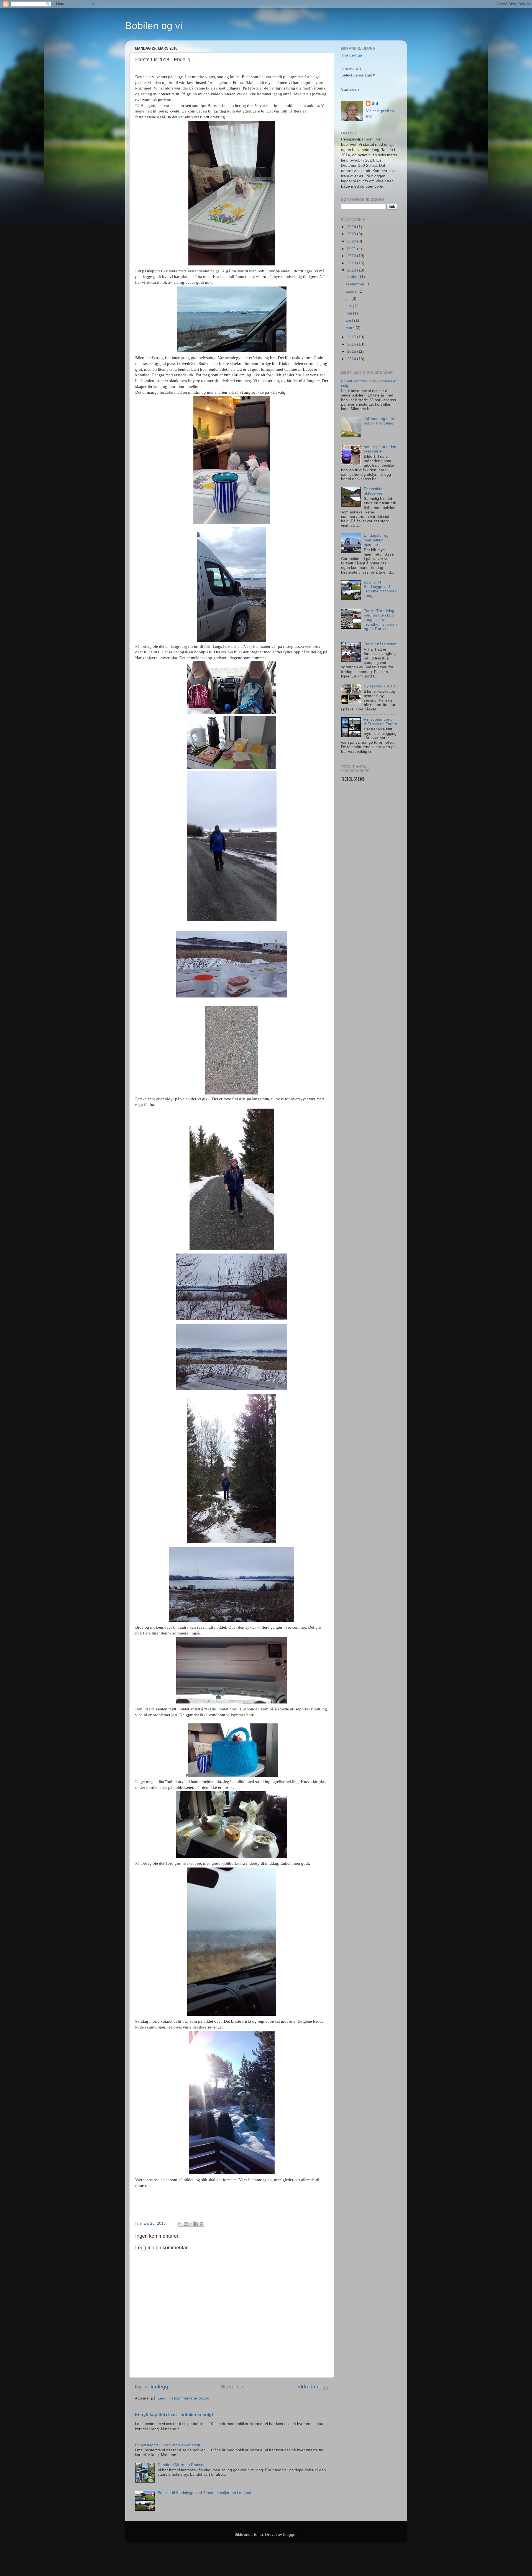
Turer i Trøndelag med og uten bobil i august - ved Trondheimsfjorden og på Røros (380, 620)
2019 (352, 263)
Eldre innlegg (313, 2387)
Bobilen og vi (154, 26)
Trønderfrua (352, 55)
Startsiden (233, 2387)
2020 (352, 256)
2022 (352, 241)
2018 (352, 270)
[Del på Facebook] (196, 2224)
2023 (352, 234)
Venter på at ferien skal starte (380, 449)
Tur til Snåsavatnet (380, 644)
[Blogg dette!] (186, 2224)
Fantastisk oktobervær (374, 491)
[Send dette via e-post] (180, 2224)
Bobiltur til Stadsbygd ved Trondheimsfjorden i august (204, 2493)
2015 (352, 351)
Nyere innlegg (152, 2387)
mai (349, 313)
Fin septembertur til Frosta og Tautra (380, 722)
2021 (352, 249)
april (350, 320)
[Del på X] (191, 2224)
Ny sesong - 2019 (379, 686)
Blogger (290, 2535)
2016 (352, 344)
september (355, 284)
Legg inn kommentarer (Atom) (184, 2398)
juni (349, 306)
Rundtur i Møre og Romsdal (182, 2465)
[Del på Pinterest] (201, 2224)
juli (348, 299)
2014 (352, 359)
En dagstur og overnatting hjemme (376, 540)
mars (351, 328)
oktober (353, 277)
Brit (375, 103)
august (352, 291)
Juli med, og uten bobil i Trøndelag (379, 421)
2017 (352, 337)
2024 (352, 227)
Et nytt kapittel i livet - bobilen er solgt (174, 2415)
